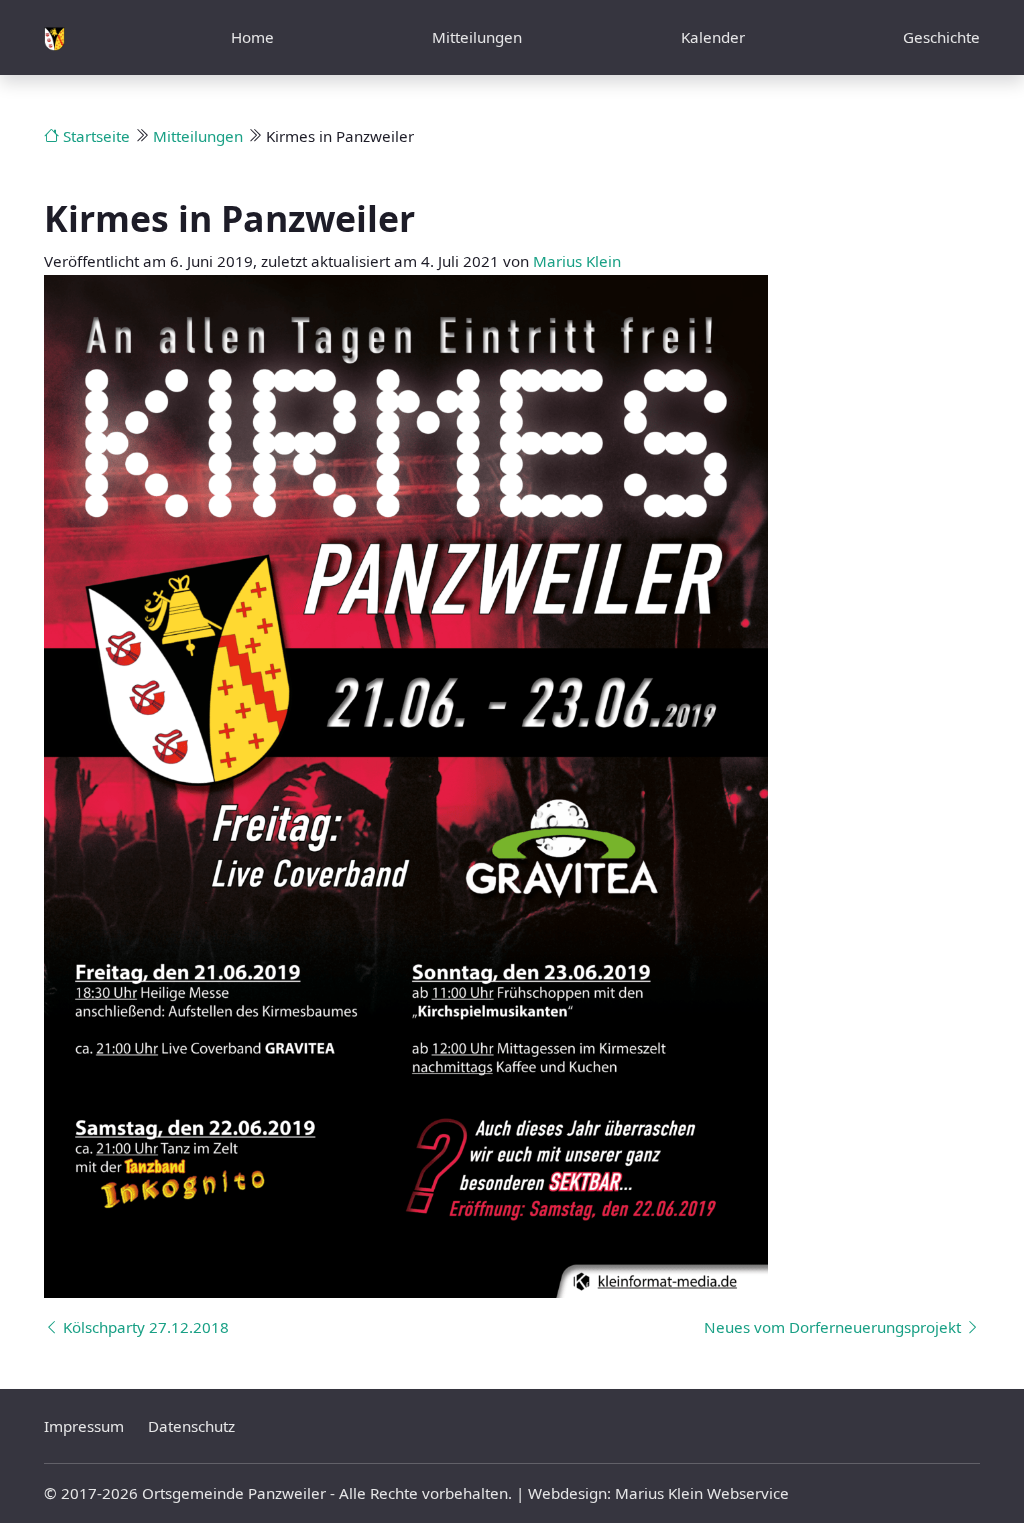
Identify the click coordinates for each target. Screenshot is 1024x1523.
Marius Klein (577, 261)
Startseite (94, 136)
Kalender (713, 37)
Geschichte (941, 37)
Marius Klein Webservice (702, 1493)
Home (252, 37)
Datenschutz (191, 1426)
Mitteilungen (477, 37)
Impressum (84, 1426)
